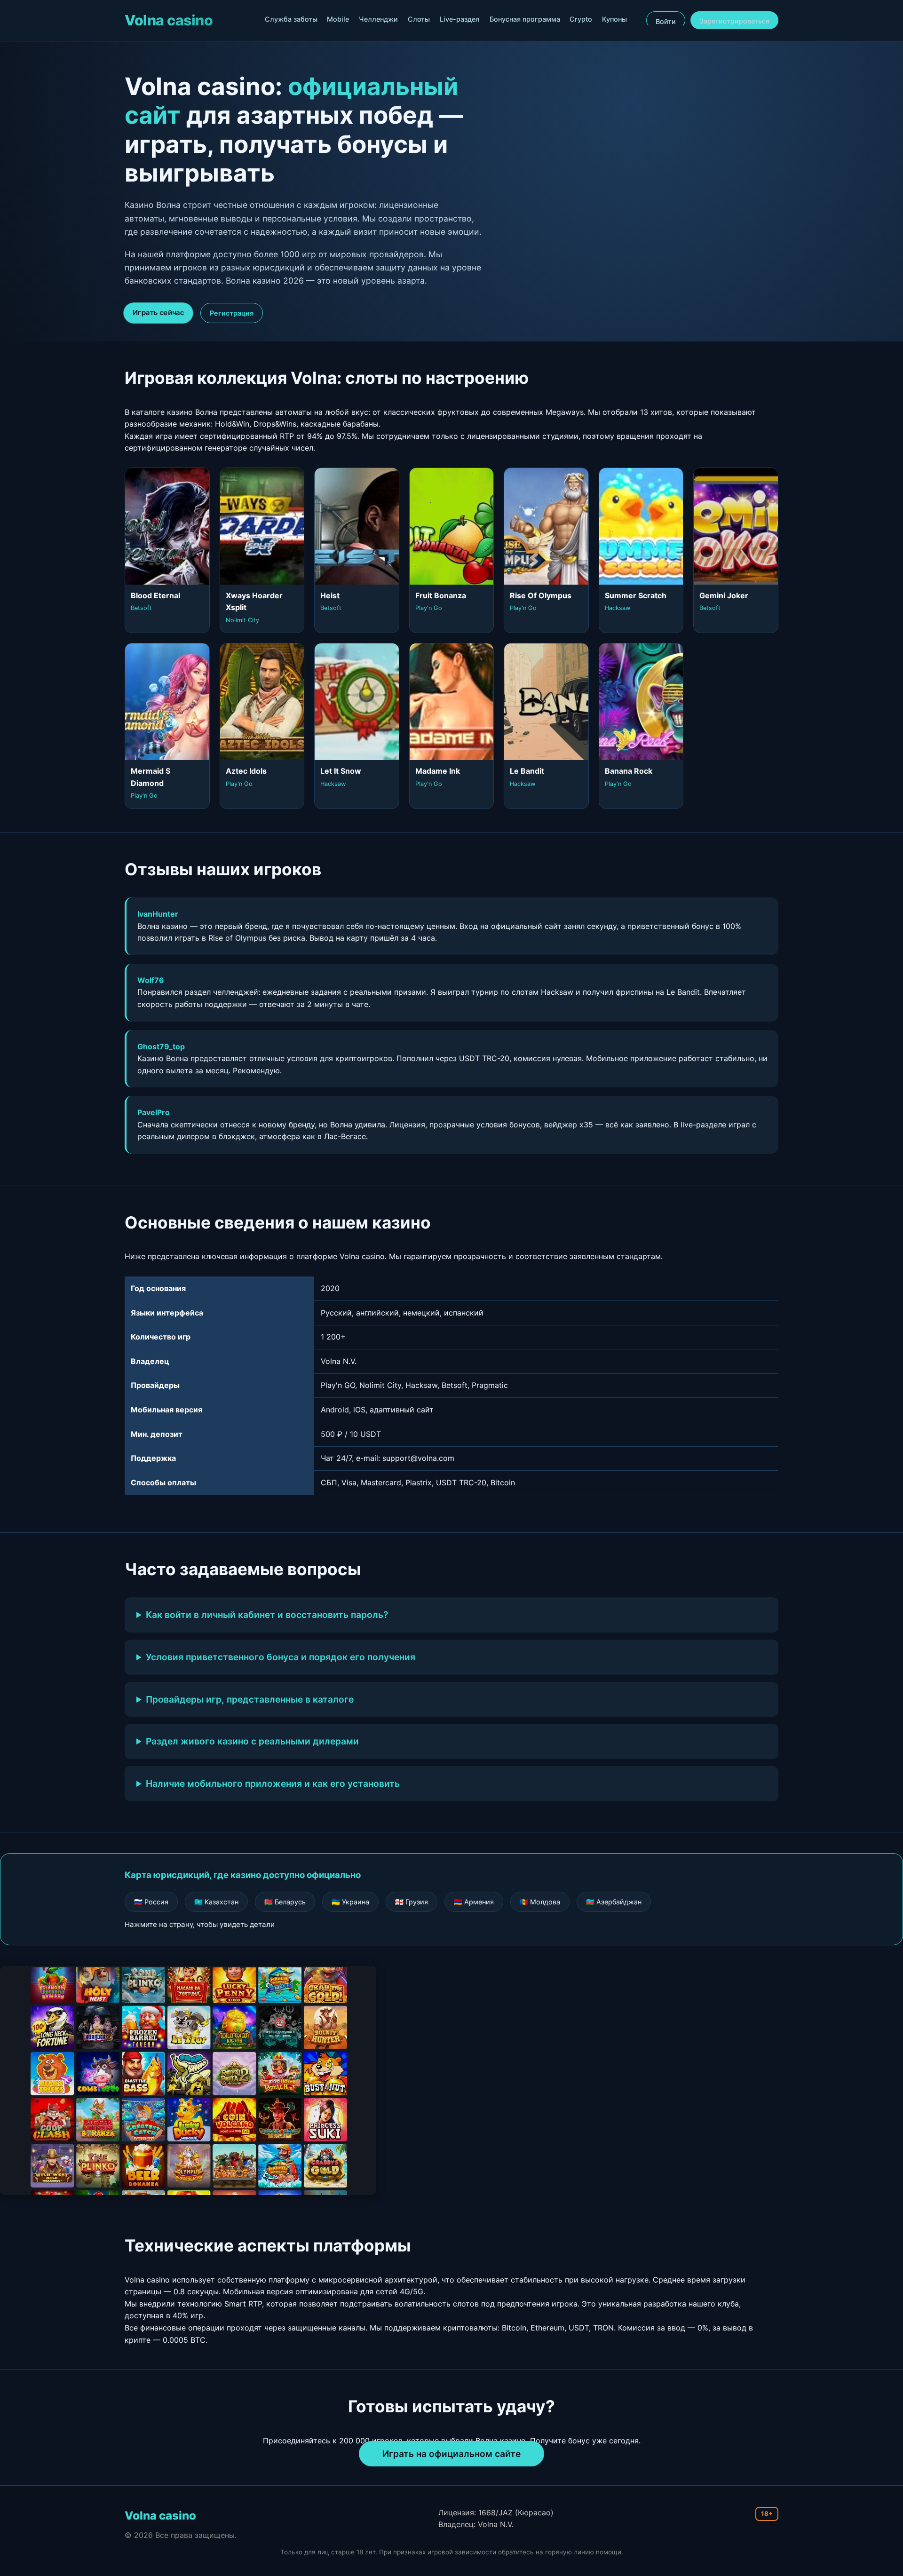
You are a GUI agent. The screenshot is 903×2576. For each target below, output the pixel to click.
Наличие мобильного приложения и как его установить (273, 1783)
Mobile (338, 19)
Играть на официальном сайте (451, 2454)
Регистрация (232, 313)
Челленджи (378, 19)
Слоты (419, 19)
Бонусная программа (525, 19)
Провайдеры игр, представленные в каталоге (250, 1699)
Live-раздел (460, 19)
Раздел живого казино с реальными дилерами (252, 1741)
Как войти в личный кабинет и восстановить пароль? (267, 1615)
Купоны (614, 19)
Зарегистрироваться (734, 21)
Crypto (581, 19)
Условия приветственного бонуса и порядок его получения (281, 1657)
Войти (666, 21)
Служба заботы (291, 19)
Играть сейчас (158, 313)
